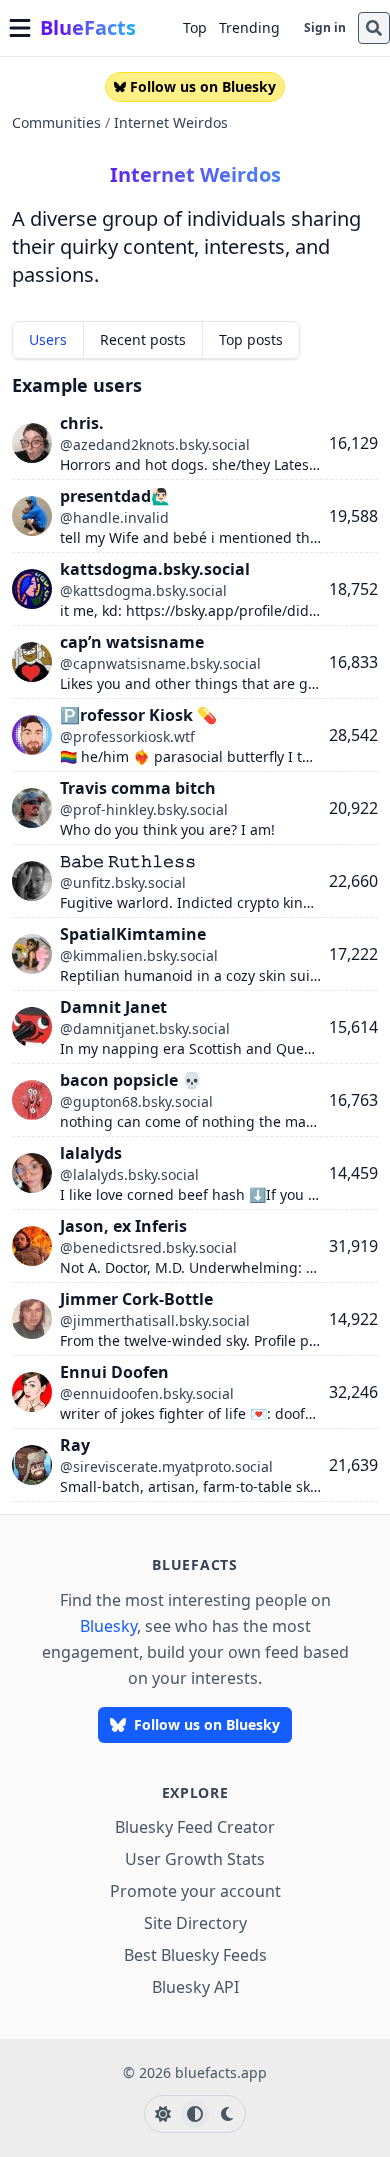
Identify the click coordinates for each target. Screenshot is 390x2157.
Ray (75, 1445)
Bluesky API (195, 1987)
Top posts (251, 339)
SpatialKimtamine (133, 934)
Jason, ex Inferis (123, 1226)
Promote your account (195, 1891)
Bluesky (108, 1626)
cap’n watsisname (132, 642)
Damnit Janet (113, 1007)
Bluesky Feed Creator (195, 1827)
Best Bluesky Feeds (195, 1955)
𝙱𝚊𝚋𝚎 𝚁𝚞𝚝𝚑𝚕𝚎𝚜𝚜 (128, 861)
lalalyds (91, 1153)
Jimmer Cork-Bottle (136, 1299)
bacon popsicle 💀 (131, 1080)
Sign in (325, 27)
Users (48, 339)
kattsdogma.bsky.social (155, 569)
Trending (249, 27)
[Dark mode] (227, 2114)
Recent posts (143, 339)
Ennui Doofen (114, 1372)
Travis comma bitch (138, 788)
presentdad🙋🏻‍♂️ (115, 496)
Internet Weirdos (171, 122)
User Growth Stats (195, 1859)
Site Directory (195, 1923)
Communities (56, 122)
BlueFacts (88, 27)
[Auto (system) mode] (195, 2114)
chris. (82, 423)
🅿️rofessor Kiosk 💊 (138, 715)
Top (195, 27)
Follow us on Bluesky (203, 86)
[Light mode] (163, 2114)
